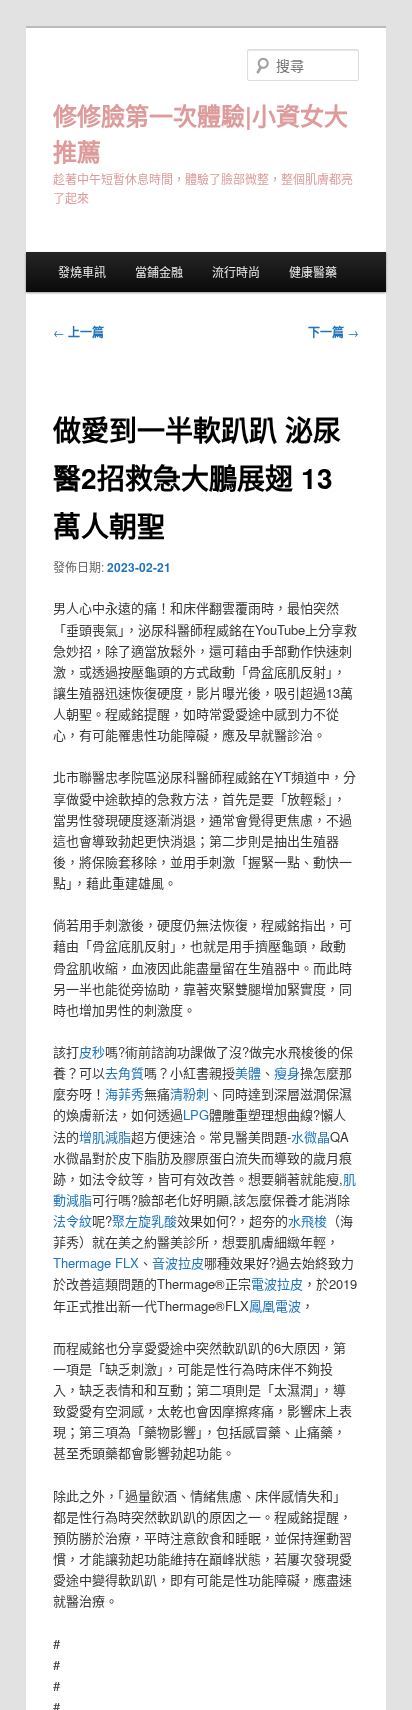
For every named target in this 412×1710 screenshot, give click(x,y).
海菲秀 (124, 1093)
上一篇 (78, 332)
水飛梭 (307, 1220)
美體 (248, 1072)
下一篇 (333, 332)
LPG (196, 1114)
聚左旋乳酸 (144, 1220)
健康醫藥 (313, 271)
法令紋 (72, 1220)
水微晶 (310, 1136)
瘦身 (287, 1072)
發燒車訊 (82, 271)
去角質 (124, 1072)
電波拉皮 (277, 1283)
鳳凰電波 (275, 1305)
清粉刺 (189, 1093)
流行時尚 (236, 271)
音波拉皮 (178, 1262)
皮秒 (92, 1051)
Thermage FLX (96, 1262)
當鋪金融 (159, 271)
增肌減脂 (105, 1136)
